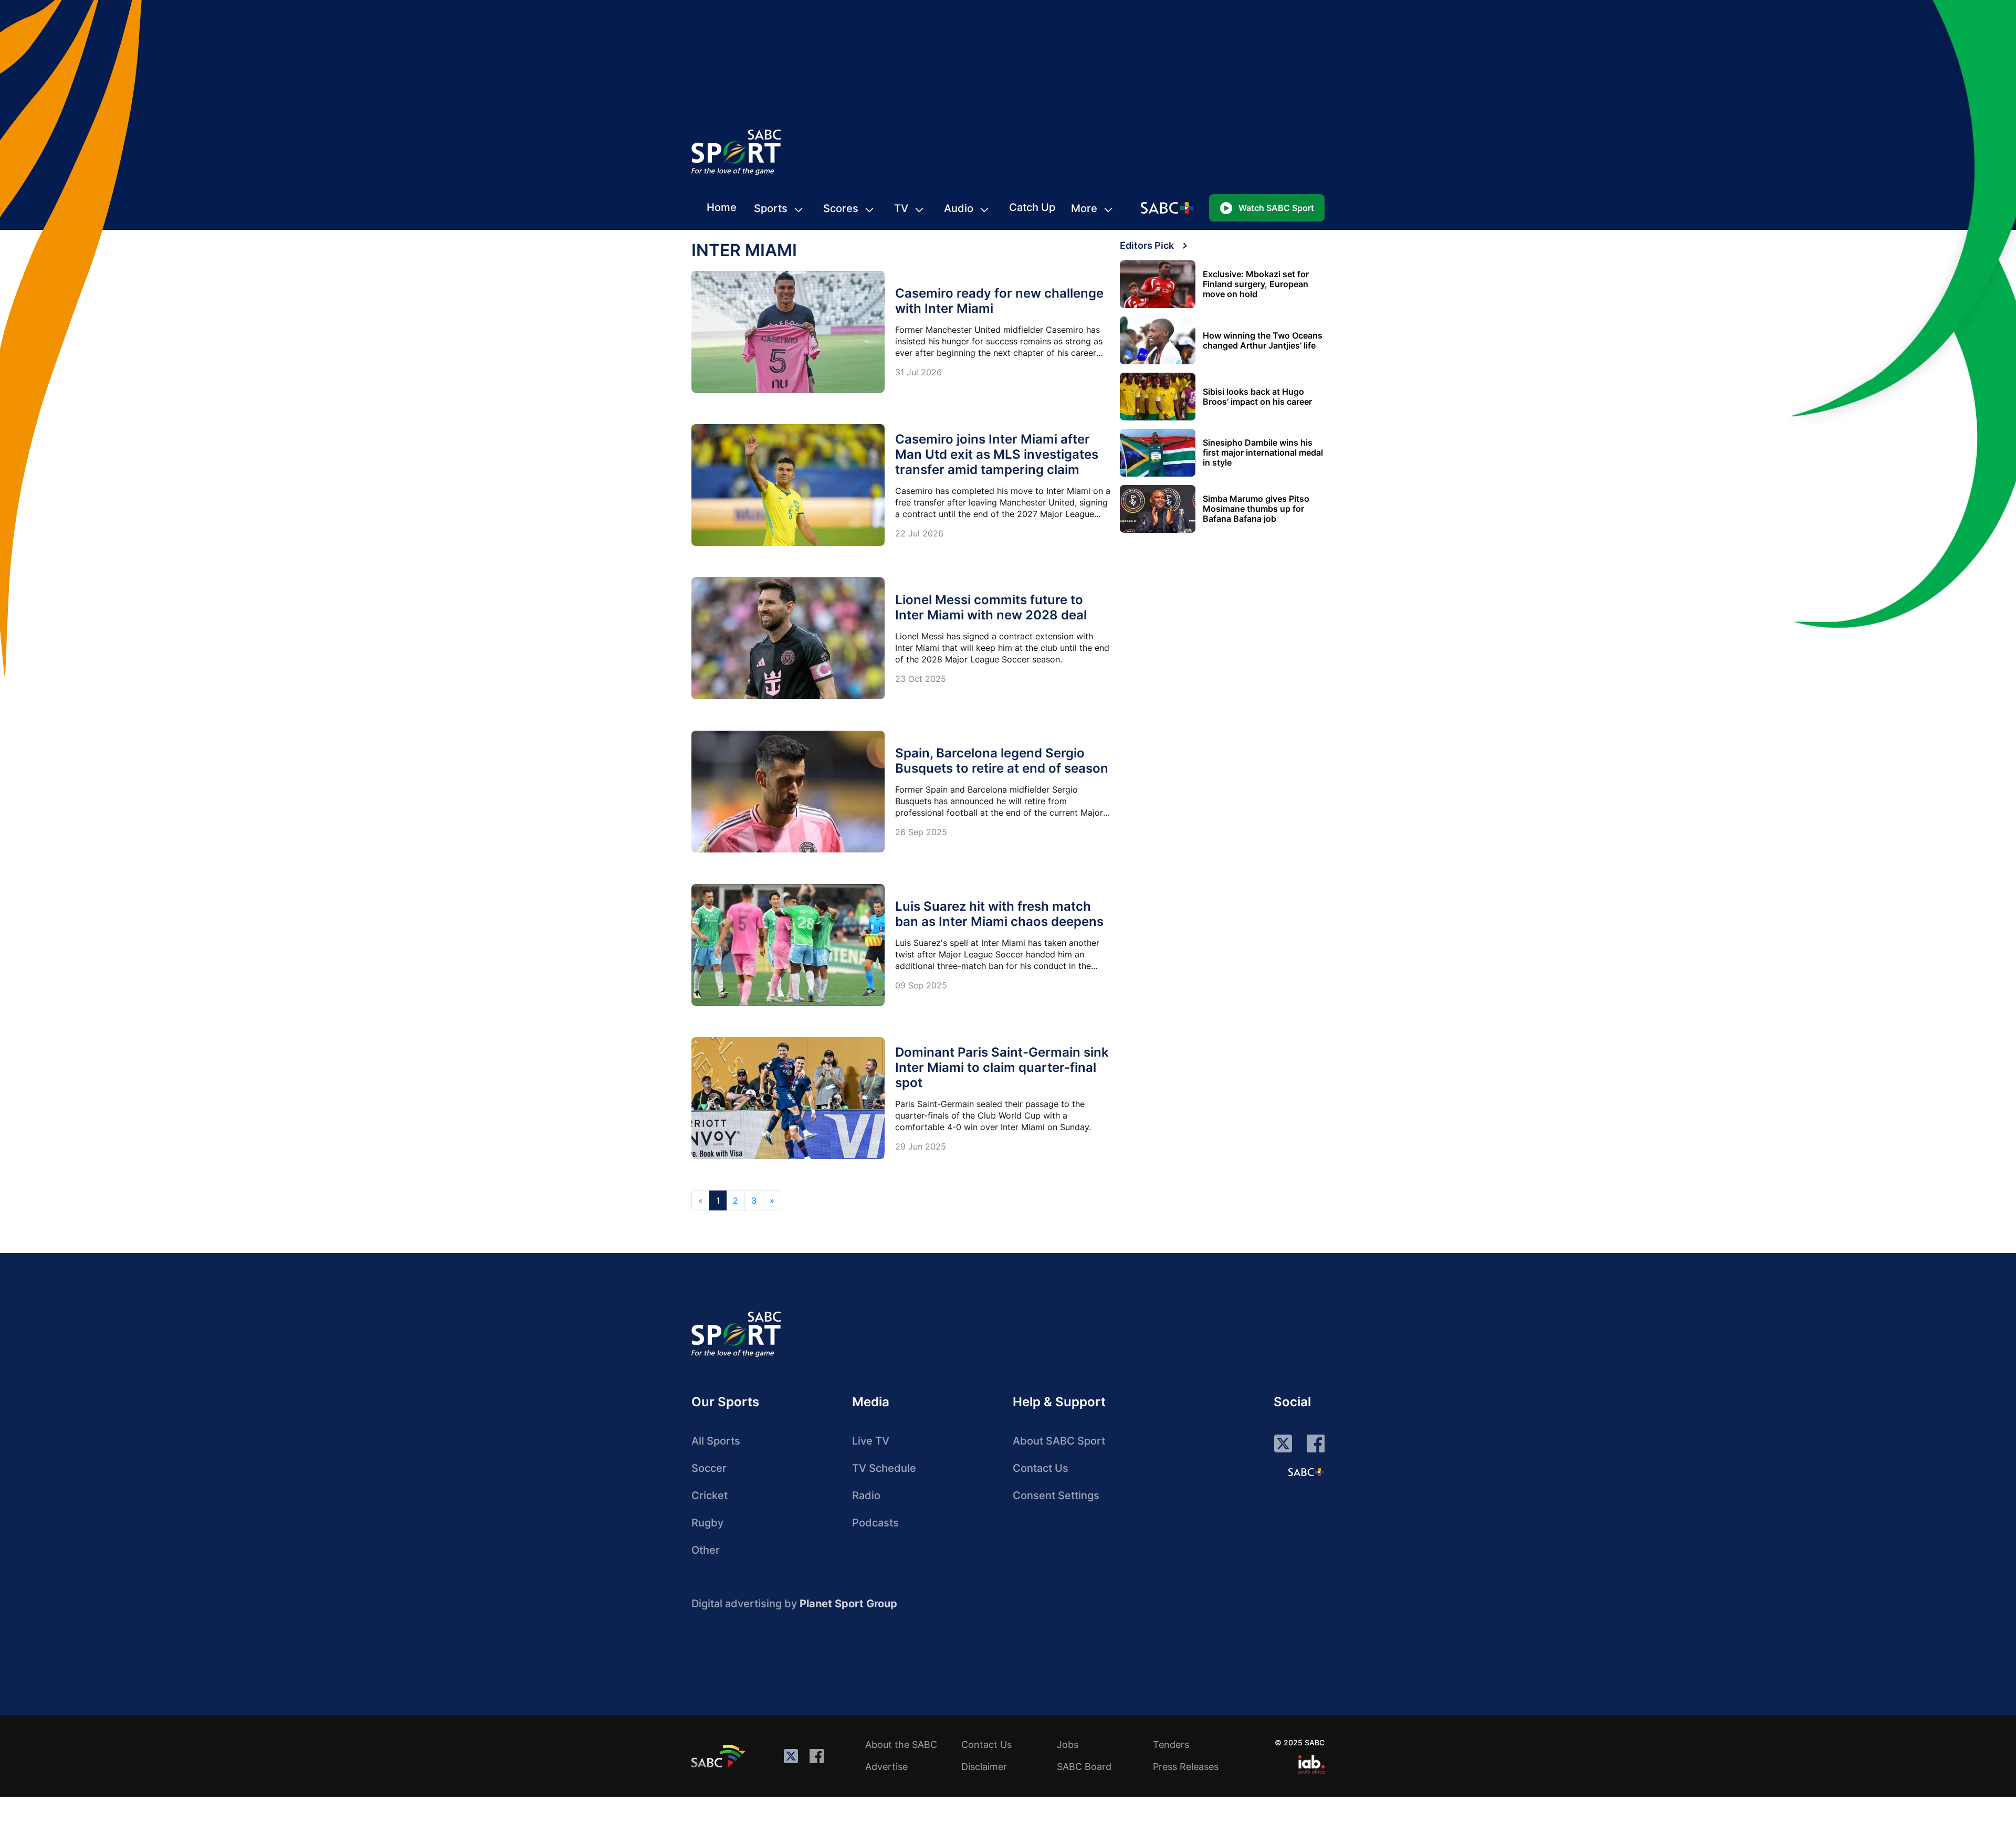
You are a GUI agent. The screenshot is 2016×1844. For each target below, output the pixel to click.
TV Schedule (884, 1468)
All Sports (716, 1441)
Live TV (871, 1441)
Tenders (1171, 1745)
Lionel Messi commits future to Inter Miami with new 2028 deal (991, 607)
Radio (866, 1495)
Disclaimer (984, 1767)
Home (722, 207)
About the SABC (901, 1745)
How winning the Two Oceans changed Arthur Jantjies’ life (1263, 341)
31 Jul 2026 (918, 372)
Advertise (886, 1767)
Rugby (707, 1523)
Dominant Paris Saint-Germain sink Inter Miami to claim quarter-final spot (1002, 1067)
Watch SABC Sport (1276, 208)
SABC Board (1084, 1767)
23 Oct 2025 (921, 679)
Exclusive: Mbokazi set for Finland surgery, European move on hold (1256, 284)
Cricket (710, 1495)
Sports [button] (771, 208)
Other (706, 1550)
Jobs (1068, 1745)
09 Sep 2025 (921, 985)
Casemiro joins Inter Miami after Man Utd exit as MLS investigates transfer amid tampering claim (997, 454)
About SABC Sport (1059, 1441)
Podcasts (875, 1523)
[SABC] (720, 1756)
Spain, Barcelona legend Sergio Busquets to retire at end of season (1002, 761)
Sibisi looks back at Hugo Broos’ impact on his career (1257, 397)
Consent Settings (1056, 1495)
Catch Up (1032, 207)
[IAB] (1311, 1764)
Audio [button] (959, 208)
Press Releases (1186, 1767)
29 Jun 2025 (921, 1146)
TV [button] (901, 208)
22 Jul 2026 (919, 533)
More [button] (1084, 208)
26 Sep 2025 (921, 832)
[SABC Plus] (1306, 1472)
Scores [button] (841, 208)
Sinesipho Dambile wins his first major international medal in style (1263, 453)
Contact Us (1041, 1468)
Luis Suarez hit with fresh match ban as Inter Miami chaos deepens (999, 914)
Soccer (709, 1468)
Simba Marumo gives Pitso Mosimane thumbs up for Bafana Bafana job (1256, 509)
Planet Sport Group (848, 1604)
